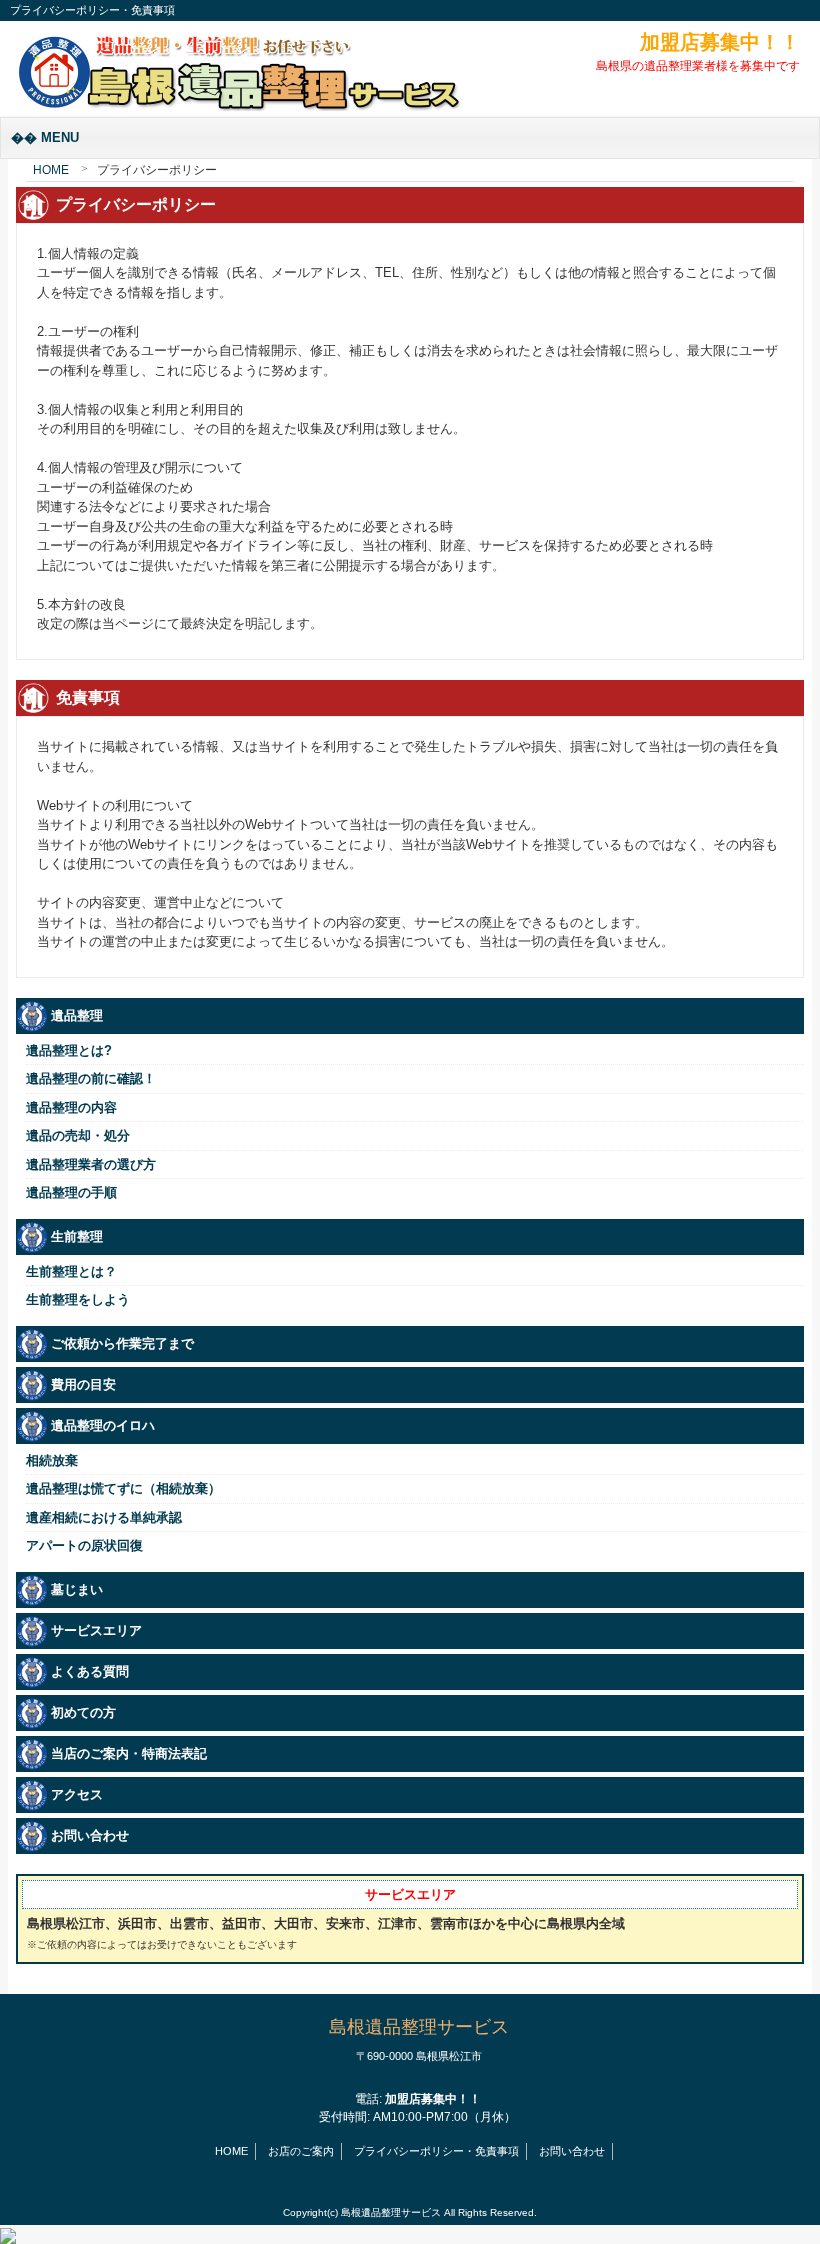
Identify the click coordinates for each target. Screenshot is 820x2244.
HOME (51, 170)
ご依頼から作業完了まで (122, 1343)
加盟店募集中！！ (720, 42)
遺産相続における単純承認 (104, 1517)
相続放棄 (52, 1460)
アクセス (77, 1794)
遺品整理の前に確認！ (91, 1078)
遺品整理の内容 (71, 1107)
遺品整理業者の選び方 (91, 1164)
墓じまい (77, 1589)
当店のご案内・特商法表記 (129, 1753)
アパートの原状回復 (84, 1545)
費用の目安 (83, 1384)
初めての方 (83, 1712)
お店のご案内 (301, 2151)
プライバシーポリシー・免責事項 (436, 2151)
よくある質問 (90, 1671)
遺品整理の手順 (71, 1192)
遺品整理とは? (69, 1050)
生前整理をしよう (78, 1299)
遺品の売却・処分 (78, 1135)
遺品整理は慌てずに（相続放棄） (123, 1488)
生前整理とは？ (71, 1271)
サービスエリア (96, 1630)
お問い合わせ (90, 1835)
